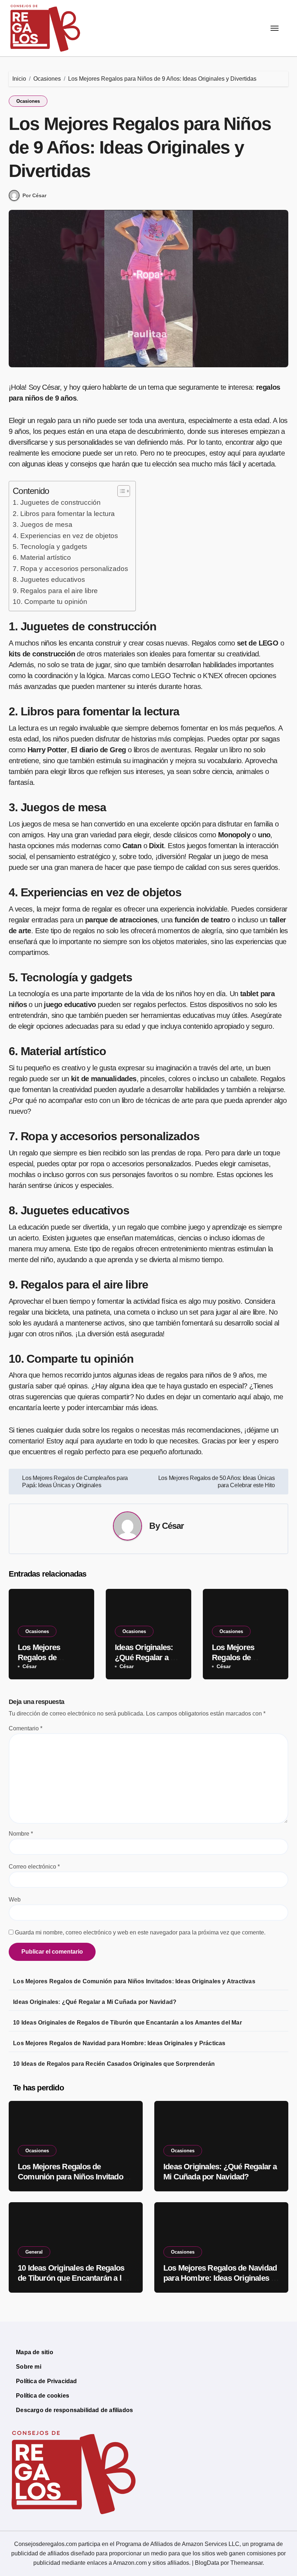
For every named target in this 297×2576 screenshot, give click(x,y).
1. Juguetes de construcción (57, 502)
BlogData (207, 2563)
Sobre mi (29, 2367)
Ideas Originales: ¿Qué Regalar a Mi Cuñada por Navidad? (95, 2002)
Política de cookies (43, 2396)
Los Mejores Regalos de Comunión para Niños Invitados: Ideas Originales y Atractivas (134, 1981)
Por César (34, 195)
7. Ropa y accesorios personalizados (70, 569)
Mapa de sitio (35, 2352)
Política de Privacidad (46, 2381)
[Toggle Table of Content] (120, 491)
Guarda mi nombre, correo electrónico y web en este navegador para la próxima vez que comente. (140, 1932)
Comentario (26, 1728)
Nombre (21, 1834)
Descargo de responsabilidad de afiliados (74, 2410)
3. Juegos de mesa (43, 524)
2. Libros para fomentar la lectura (64, 514)
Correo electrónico (34, 1867)
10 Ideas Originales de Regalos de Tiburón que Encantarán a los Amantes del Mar (127, 2023)
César (173, 1526)
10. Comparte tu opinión (50, 602)
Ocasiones (28, 101)
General (34, 2252)
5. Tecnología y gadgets (50, 547)
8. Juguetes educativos (49, 580)
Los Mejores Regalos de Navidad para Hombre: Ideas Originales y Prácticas (119, 2043)
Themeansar (246, 2563)
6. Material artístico (42, 557)
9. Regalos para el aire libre (55, 591)
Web (15, 1900)
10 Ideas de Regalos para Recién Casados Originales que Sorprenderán (114, 2064)
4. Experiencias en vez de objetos (65, 536)
